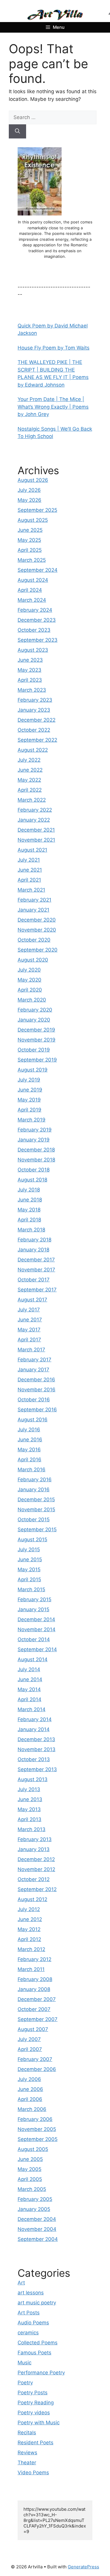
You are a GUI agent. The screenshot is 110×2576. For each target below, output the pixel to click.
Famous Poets (34, 2353)
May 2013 (29, 1809)
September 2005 (38, 2139)
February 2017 (34, 1360)
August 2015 (32, 1539)
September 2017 (37, 1290)
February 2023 (35, 700)
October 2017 (34, 1280)
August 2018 (32, 1180)
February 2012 (34, 1959)
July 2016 (29, 1430)
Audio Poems (33, 2323)
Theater (27, 2463)
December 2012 (36, 1859)
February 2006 (35, 2119)
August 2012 (32, 1899)
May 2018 (29, 1210)
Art (21, 2283)
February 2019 (35, 1130)
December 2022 (37, 720)
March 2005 (32, 2189)
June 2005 (30, 2159)
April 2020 (30, 990)
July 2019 (29, 1080)
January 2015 (33, 1609)
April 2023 (30, 680)
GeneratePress (83, 2567)
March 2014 (32, 1709)
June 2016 (30, 1440)
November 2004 (37, 2229)
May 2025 (29, 540)
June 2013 (30, 1799)
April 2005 (30, 2179)
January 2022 (34, 820)
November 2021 (36, 840)
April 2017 (29, 1340)
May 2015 (29, 1569)
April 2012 (29, 1939)
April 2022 (30, 790)
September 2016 (37, 1410)
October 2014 (34, 1639)
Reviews (27, 2453)
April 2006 (30, 2099)
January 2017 (33, 1370)
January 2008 (34, 1989)
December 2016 (36, 1380)
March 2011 (31, 1969)
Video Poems (33, 2473)
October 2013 (34, 1759)
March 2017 (31, 1350)
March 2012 (31, 1949)
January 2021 (33, 910)
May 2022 (29, 780)
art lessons (31, 2293)
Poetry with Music (39, 2423)
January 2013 (34, 1849)
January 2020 (34, 1020)
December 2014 (36, 1619)
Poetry (25, 2383)
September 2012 (37, 1889)
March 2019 (32, 1120)
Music (24, 2363)
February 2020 (35, 1010)
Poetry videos (34, 2413)
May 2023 (29, 670)
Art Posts (29, 2313)
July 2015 (29, 1549)
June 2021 (30, 870)
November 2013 (37, 1749)
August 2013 (33, 1779)
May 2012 (29, 1929)
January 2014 (34, 1729)
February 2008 (35, 1979)
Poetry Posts (33, 2393)
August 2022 (33, 750)
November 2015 (36, 1510)
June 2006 (30, 2089)
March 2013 (32, 1829)
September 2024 (38, 570)
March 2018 (31, 1230)
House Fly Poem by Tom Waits (54, 348)
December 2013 (36, 1739)
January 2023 (34, 710)
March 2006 (32, 2109)
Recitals (27, 2433)
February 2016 (35, 1480)
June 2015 (30, 1559)
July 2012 (29, 1909)
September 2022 (37, 740)
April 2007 (30, 2049)
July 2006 (29, 2079)
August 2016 (33, 1420)
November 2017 (36, 1270)
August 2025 (33, 520)
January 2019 (34, 1140)
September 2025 (37, 510)
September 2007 (38, 2019)
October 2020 (34, 940)
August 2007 (33, 2029)
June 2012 (30, 1919)
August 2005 (33, 2149)
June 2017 (30, 1320)
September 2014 (37, 1649)
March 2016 (32, 1470)
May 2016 (29, 1450)
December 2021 (36, 830)
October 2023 (34, 630)
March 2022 (32, 800)
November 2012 (36, 1869)
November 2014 (37, 1629)
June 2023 (30, 660)
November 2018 (36, 1160)
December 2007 (37, 1999)
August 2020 (33, 960)
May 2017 (29, 1330)
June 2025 (30, 530)
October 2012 (34, 1879)
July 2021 (29, 860)
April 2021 (29, 880)
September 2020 (38, 950)
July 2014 (29, 1669)
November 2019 (37, 1040)
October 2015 (34, 1519)
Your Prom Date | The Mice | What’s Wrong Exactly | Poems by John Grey (53, 407)
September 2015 (37, 1529)
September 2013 (37, 1769)
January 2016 (34, 1490)
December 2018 (36, 1150)
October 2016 (34, 1400)
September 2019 (37, 1060)
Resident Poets (35, 2443)
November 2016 (37, 1390)
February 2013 (35, 1839)
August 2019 (33, 1070)
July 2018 (29, 1190)
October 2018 (34, 1170)
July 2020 (29, 970)
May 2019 (29, 1100)
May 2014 (29, 1689)
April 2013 (29, 1819)
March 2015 (31, 1589)
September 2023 (38, 640)
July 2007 (29, 2039)
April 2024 (30, 590)
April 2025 (30, 550)
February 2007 (35, 2059)
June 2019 (30, 1090)
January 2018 (33, 1250)
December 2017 (36, 1260)
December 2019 (36, 1030)
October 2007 (34, 2009)
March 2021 (31, 890)
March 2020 (32, 1000)
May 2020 (29, 980)
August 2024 (33, 580)
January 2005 (34, 2209)
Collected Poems (38, 2343)
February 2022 (35, 810)
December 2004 (37, 2219)
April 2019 (29, 1110)
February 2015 (34, 1599)
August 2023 (33, 650)
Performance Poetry (41, 2373)
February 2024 (35, 610)
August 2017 (32, 1300)
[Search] (17, 131)
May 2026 (29, 500)
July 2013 (29, 1789)
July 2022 (29, 760)
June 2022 (30, 770)
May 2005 (29, 2169)
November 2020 (37, 930)
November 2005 (37, 2129)
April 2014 (29, 1699)
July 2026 (29, 490)
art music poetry (37, 2303)
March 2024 (32, 600)
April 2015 (29, 1579)
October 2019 (34, 1050)
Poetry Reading (36, 2403)
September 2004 (38, 2239)
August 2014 (33, 1659)
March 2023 (32, 690)
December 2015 (36, 1500)
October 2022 (34, 730)
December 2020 (37, 920)
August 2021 (32, 850)
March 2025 (32, 560)
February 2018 (34, 1240)
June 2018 (30, 1200)
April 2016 (29, 1460)
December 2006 (37, 2069)
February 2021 (34, 900)
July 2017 (29, 1310)
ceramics (28, 2333)
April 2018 (29, 1220)
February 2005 (35, 2199)
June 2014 (30, 1679)
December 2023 (37, 620)
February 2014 (35, 1719)
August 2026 (33, 480)
